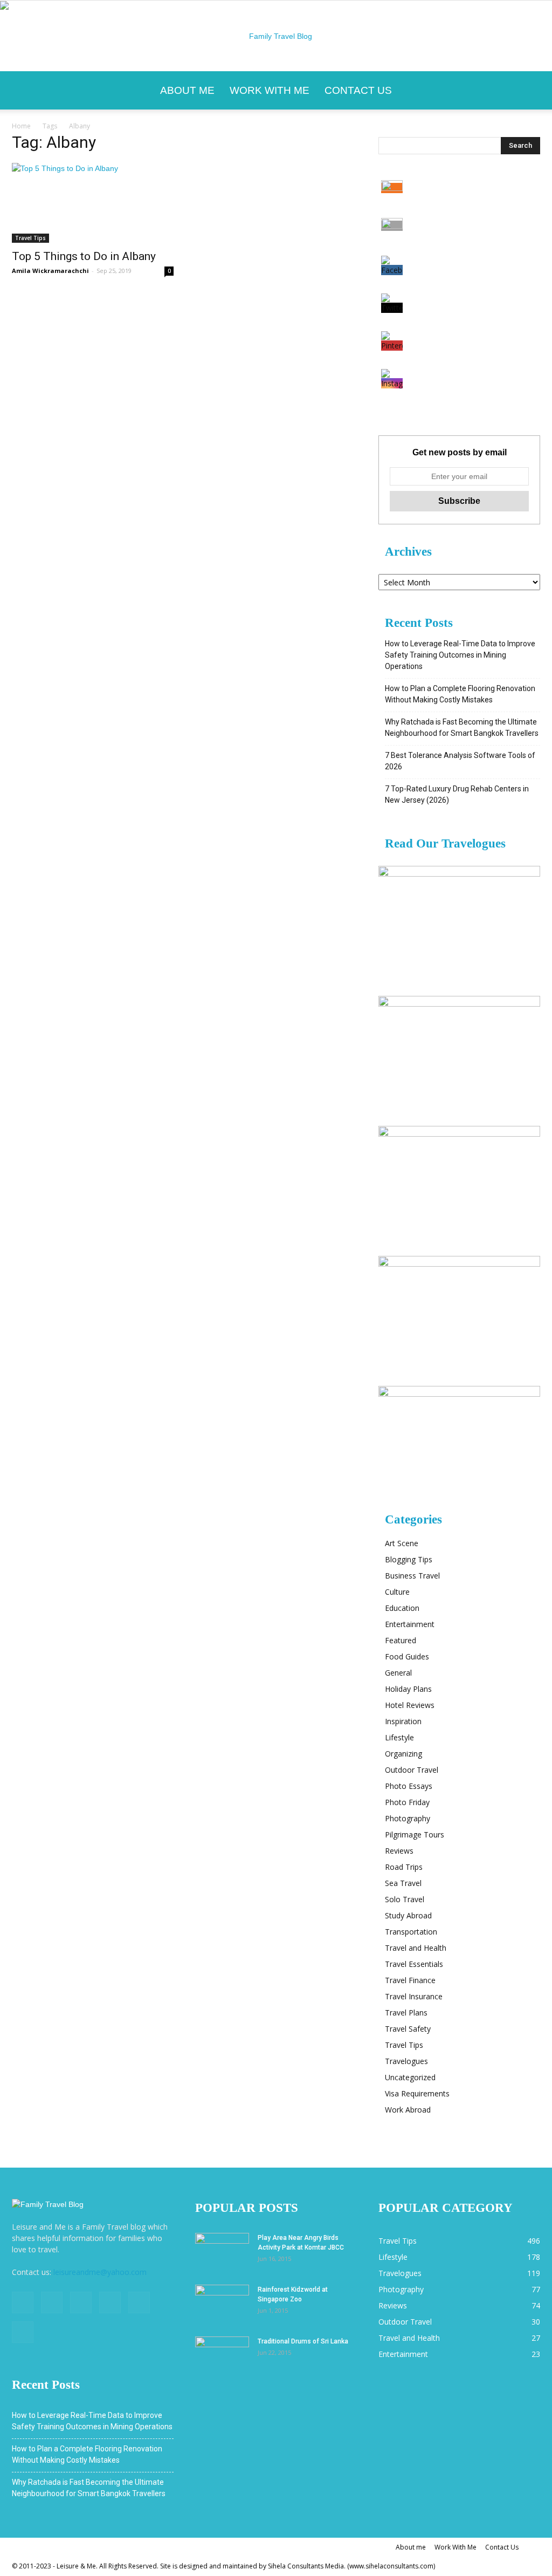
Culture (397, 1592)
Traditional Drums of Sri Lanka (303, 2341)
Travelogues (406, 2061)
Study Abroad (408, 1915)
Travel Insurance (414, 1996)
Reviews (399, 1851)
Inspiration (403, 1721)
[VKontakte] (139, 2302)
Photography (408, 1818)
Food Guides (407, 1656)
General (398, 1673)
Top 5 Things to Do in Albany (84, 256)
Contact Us (358, 90)
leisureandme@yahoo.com (100, 2272)
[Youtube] (23, 2332)
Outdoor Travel (412, 1770)
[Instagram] (52, 2302)
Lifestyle (399, 1737)
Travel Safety (408, 2029)
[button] (527, 91)
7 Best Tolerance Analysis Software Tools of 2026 (460, 761)
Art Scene (402, 1543)
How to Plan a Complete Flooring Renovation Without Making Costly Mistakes (460, 694)
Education (402, 1608)
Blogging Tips (409, 1559)
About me (187, 90)
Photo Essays (409, 1786)
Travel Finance (410, 1980)
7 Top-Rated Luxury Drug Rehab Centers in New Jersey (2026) (457, 794)
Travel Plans (406, 2013)
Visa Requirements (417, 2093)
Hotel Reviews (410, 1705)
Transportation (411, 1932)
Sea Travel (403, 1883)
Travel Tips (30, 238)
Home (21, 126)
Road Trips (404, 1867)
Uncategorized (410, 2077)
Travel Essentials (414, 1964)
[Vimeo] (110, 2302)
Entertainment (410, 1624)
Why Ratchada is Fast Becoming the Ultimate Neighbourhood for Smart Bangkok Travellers (462, 727)
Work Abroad (408, 2110)
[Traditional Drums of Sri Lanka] (222, 2355)
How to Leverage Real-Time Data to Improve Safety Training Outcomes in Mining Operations (460, 655)
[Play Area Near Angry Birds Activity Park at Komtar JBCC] (222, 2252)
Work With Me (270, 90)
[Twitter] (81, 2302)
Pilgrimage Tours (415, 1834)
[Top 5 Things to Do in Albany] (93, 203)
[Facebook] (23, 2302)
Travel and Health (416, 1948)
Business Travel (412, 1576)
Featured (401, 1640)
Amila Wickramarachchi (50, 271)
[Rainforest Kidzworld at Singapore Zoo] (222, 2304)
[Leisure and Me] (276, 36)
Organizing (403, 1754)
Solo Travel (405, 1899)
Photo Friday (407, 1802)
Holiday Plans (408, 1689)
